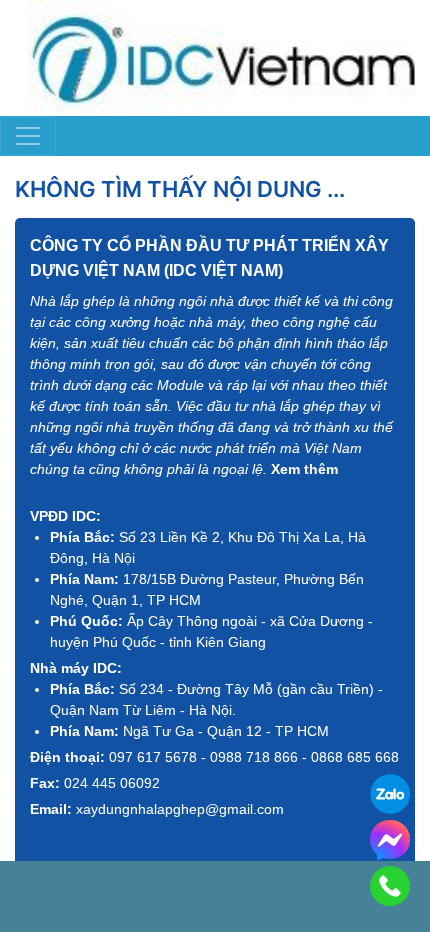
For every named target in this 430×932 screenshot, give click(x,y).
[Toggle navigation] (28, 136)
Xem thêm (304, 469)
